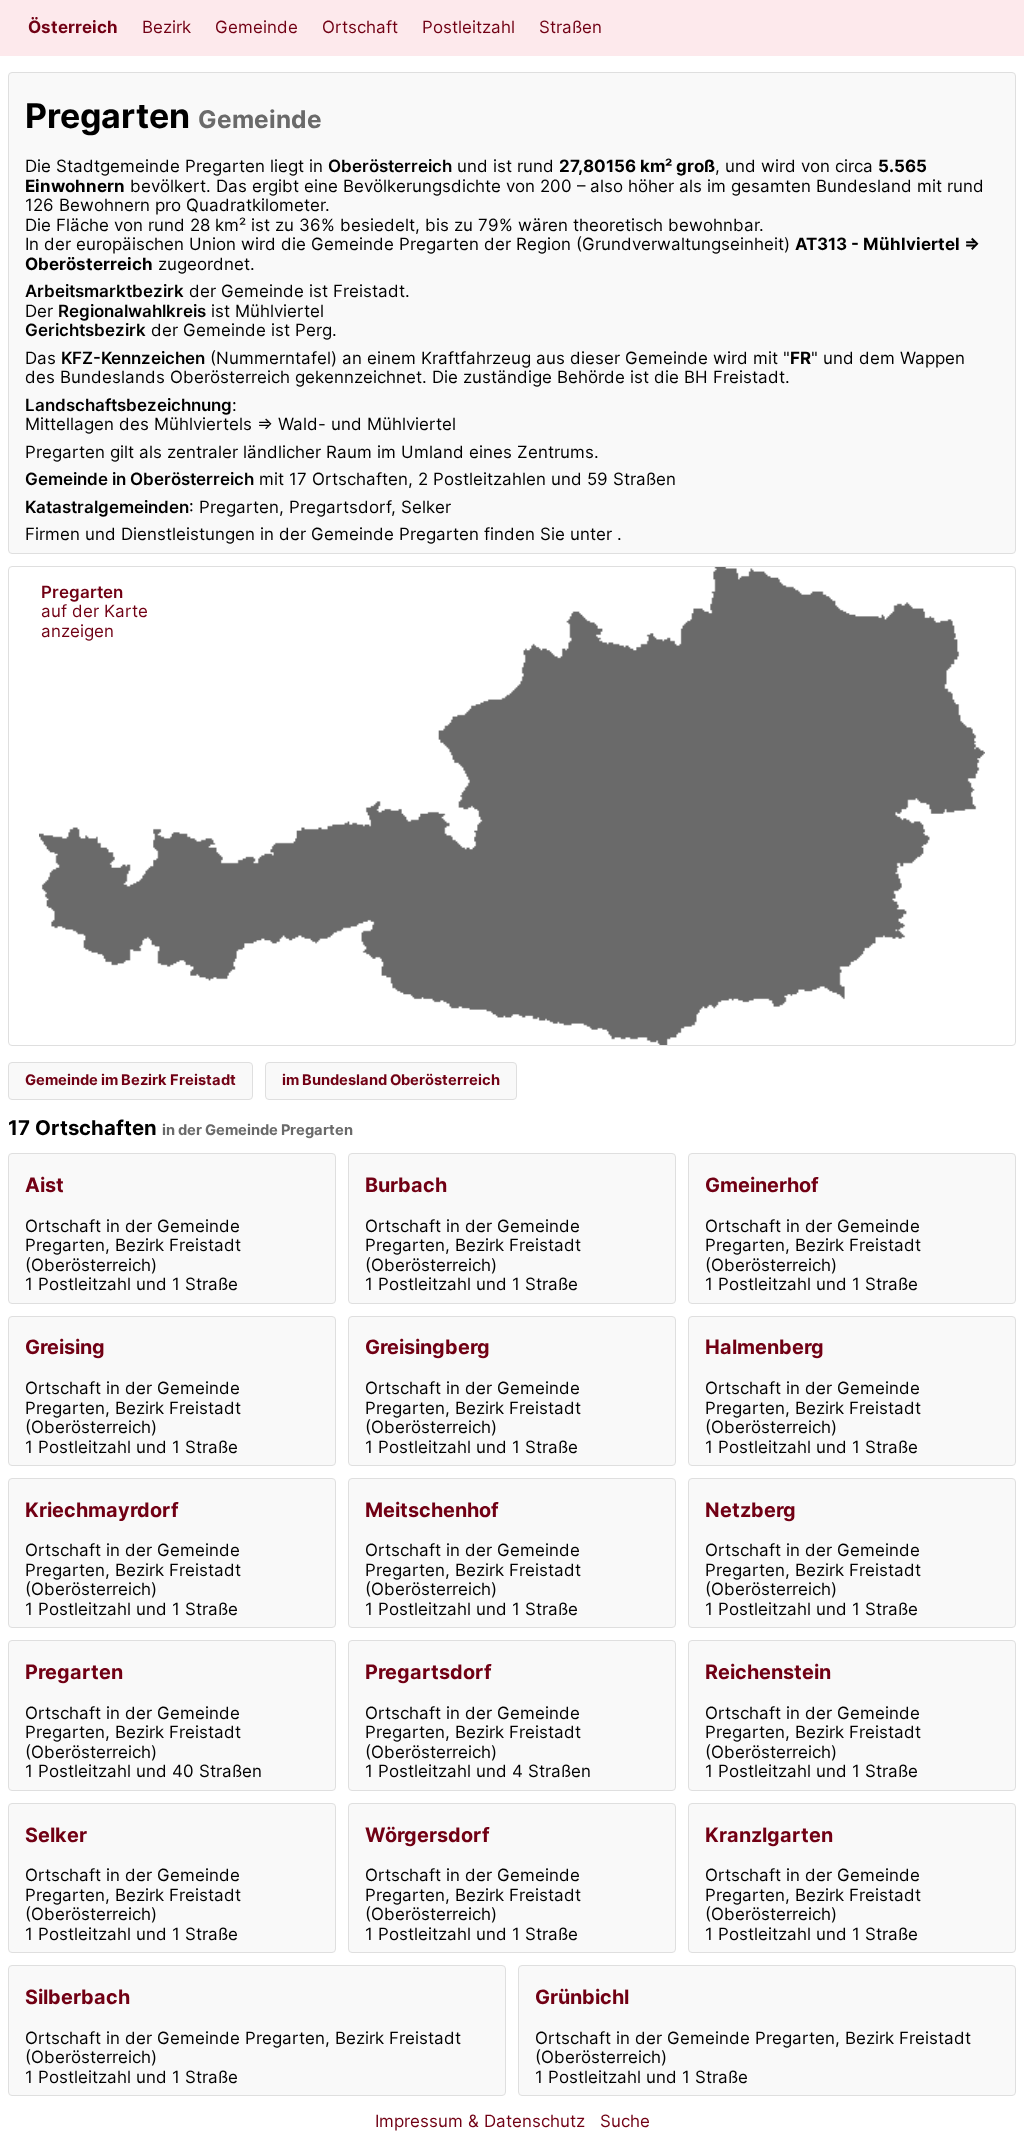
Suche (625, 2121)
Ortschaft (360, 27)
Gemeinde (256, 27)
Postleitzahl (468, 27)
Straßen (570, 27)
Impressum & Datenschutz (480, 2121)
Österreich (73, 27)
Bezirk (166, 27)
